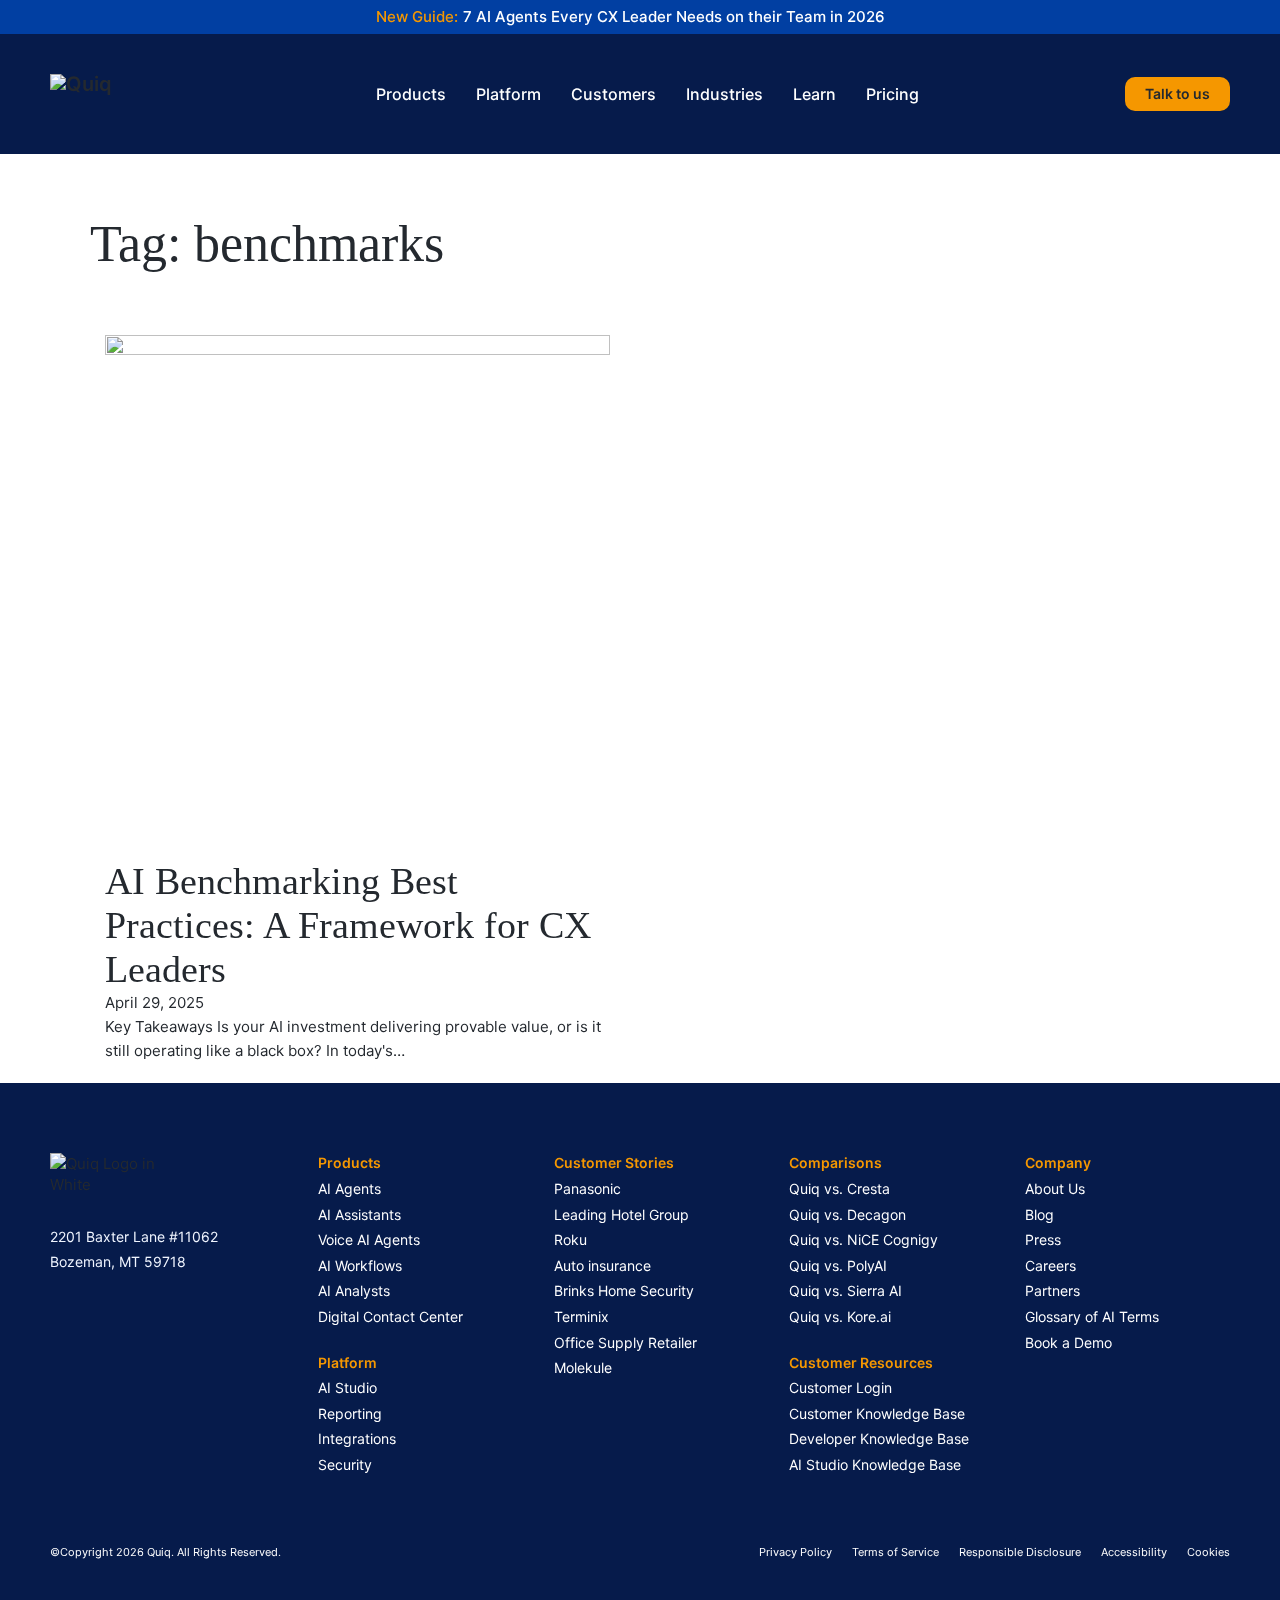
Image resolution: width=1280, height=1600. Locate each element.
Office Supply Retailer (625, 1342)
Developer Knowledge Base (879, 1438)
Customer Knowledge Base (877, 1413)
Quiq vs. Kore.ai (840, 1316)
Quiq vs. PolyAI (838, 1265)
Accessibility (1134, 1552)
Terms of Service (895, 1552)
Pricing (892, 94)
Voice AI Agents (369, 1239)
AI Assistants (359, 1214)
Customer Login (840, 1387)
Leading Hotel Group (621, 1214)
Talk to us (1177, 93)
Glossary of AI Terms (1092, 1316)
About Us (1055, 1188)
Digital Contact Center (390, 1316)
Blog (1039, 1214)
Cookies (1208, 1552)
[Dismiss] (1270, 10)
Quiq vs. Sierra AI (845, 1290)
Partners (1052, 1290)
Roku (570, 1239)
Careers (1050, 1265)
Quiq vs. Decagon (847, 1214)
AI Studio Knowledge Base (875, 1464)
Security (345, 1464)
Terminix (581, 1316)
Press (1043, 1239)
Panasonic (587, 1188)
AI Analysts (354, 1290)
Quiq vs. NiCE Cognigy (863, 1239)
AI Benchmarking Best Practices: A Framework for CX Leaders (348, 924)
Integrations (357, 1438)
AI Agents (349, 1188)
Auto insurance (602, 1265)
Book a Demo (1068, 1342)
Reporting (350, 1413)
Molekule (583, 1367)
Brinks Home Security (624, 1290)
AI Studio (347, 1387)
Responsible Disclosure (1020, 1552)
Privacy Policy (795, 1552)
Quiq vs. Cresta (839, 1188)
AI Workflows (360, 1265)
